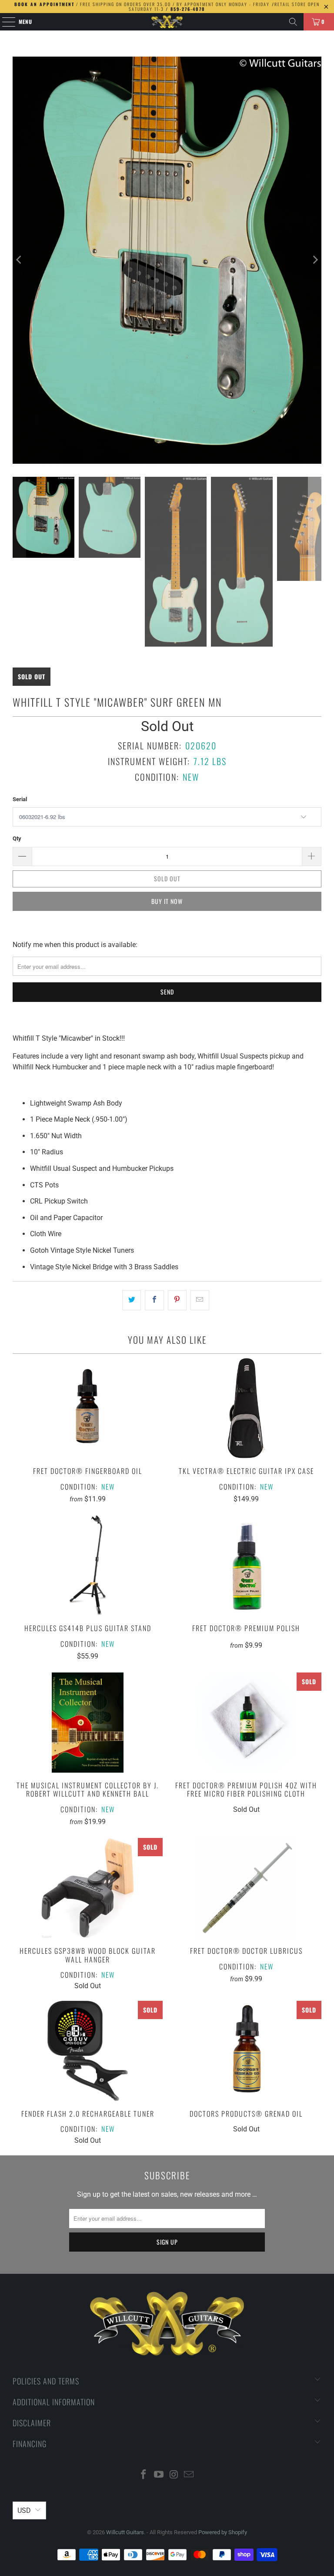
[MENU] (4, 22)
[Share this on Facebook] (154, 1300)
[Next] (315, 260)
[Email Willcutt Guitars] (189, 2475)
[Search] (293, 22)
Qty (17, 838)
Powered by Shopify (223, 2532)
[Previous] (19, 260)
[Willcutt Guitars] (167, 22)
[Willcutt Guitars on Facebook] (144, 2475)
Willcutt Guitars (125, 2532)
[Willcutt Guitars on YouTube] (159, 2475)
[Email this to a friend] (200, 1300)
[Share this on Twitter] (132, 1300)
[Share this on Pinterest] (177, 1300)
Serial (20, 799)
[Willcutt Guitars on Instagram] (174, 2475)
